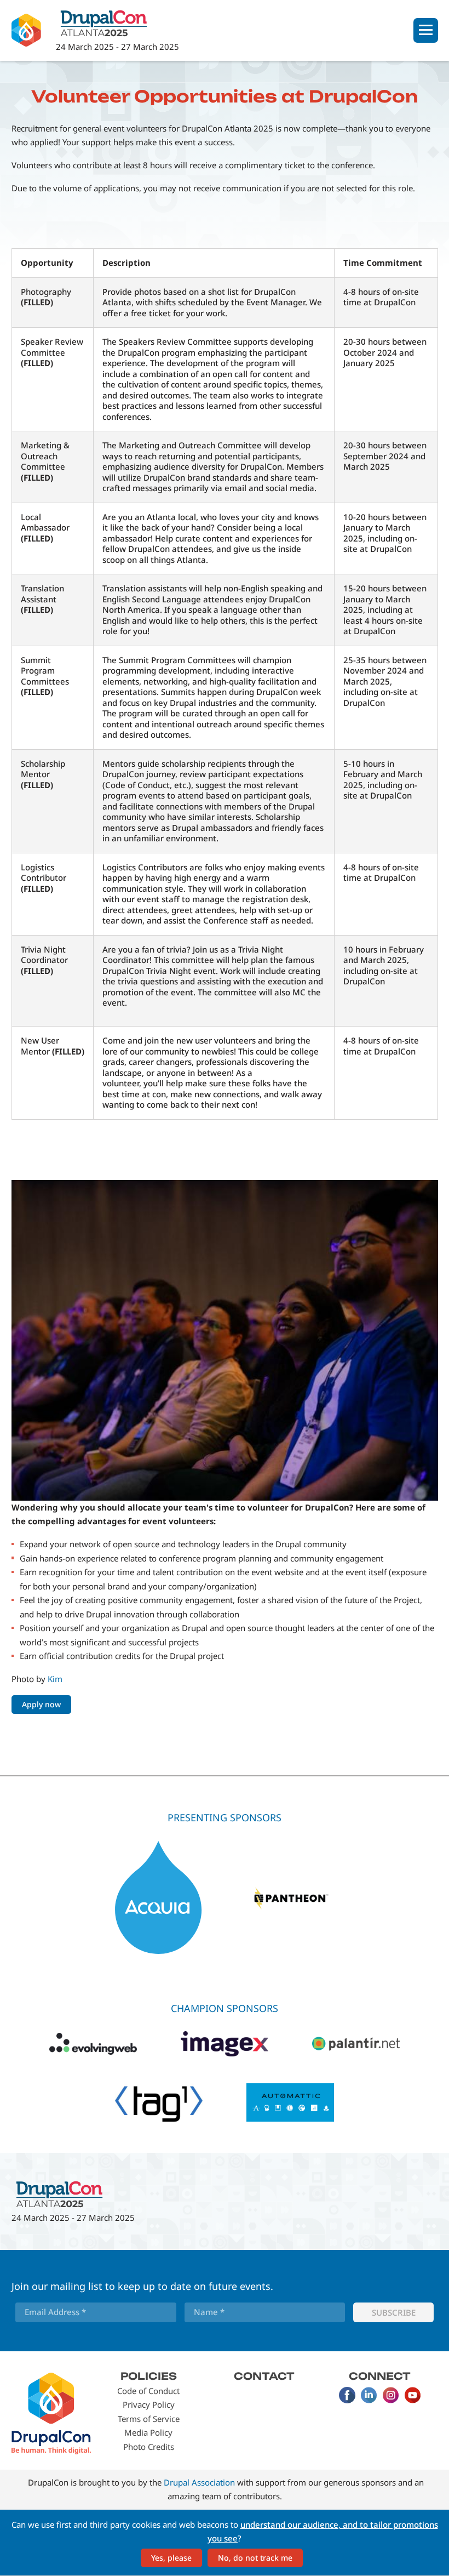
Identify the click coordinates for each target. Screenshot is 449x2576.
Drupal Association (199, 2482)
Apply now (41, 1704)
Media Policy (148, 2432)
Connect (380, 2376)
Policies (149, 2376)
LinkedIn (369, 2395)
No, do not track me (255, 2558)
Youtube (413, 2395)
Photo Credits (149, 2447)
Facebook (347, 2395)
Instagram (391, 2395)
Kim (55, 1679)
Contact (264, 2376)
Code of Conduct (148, 2391)
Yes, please (171, 2558)
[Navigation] (426, 30)
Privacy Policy (149, 2404)
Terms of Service (149, 2419)
